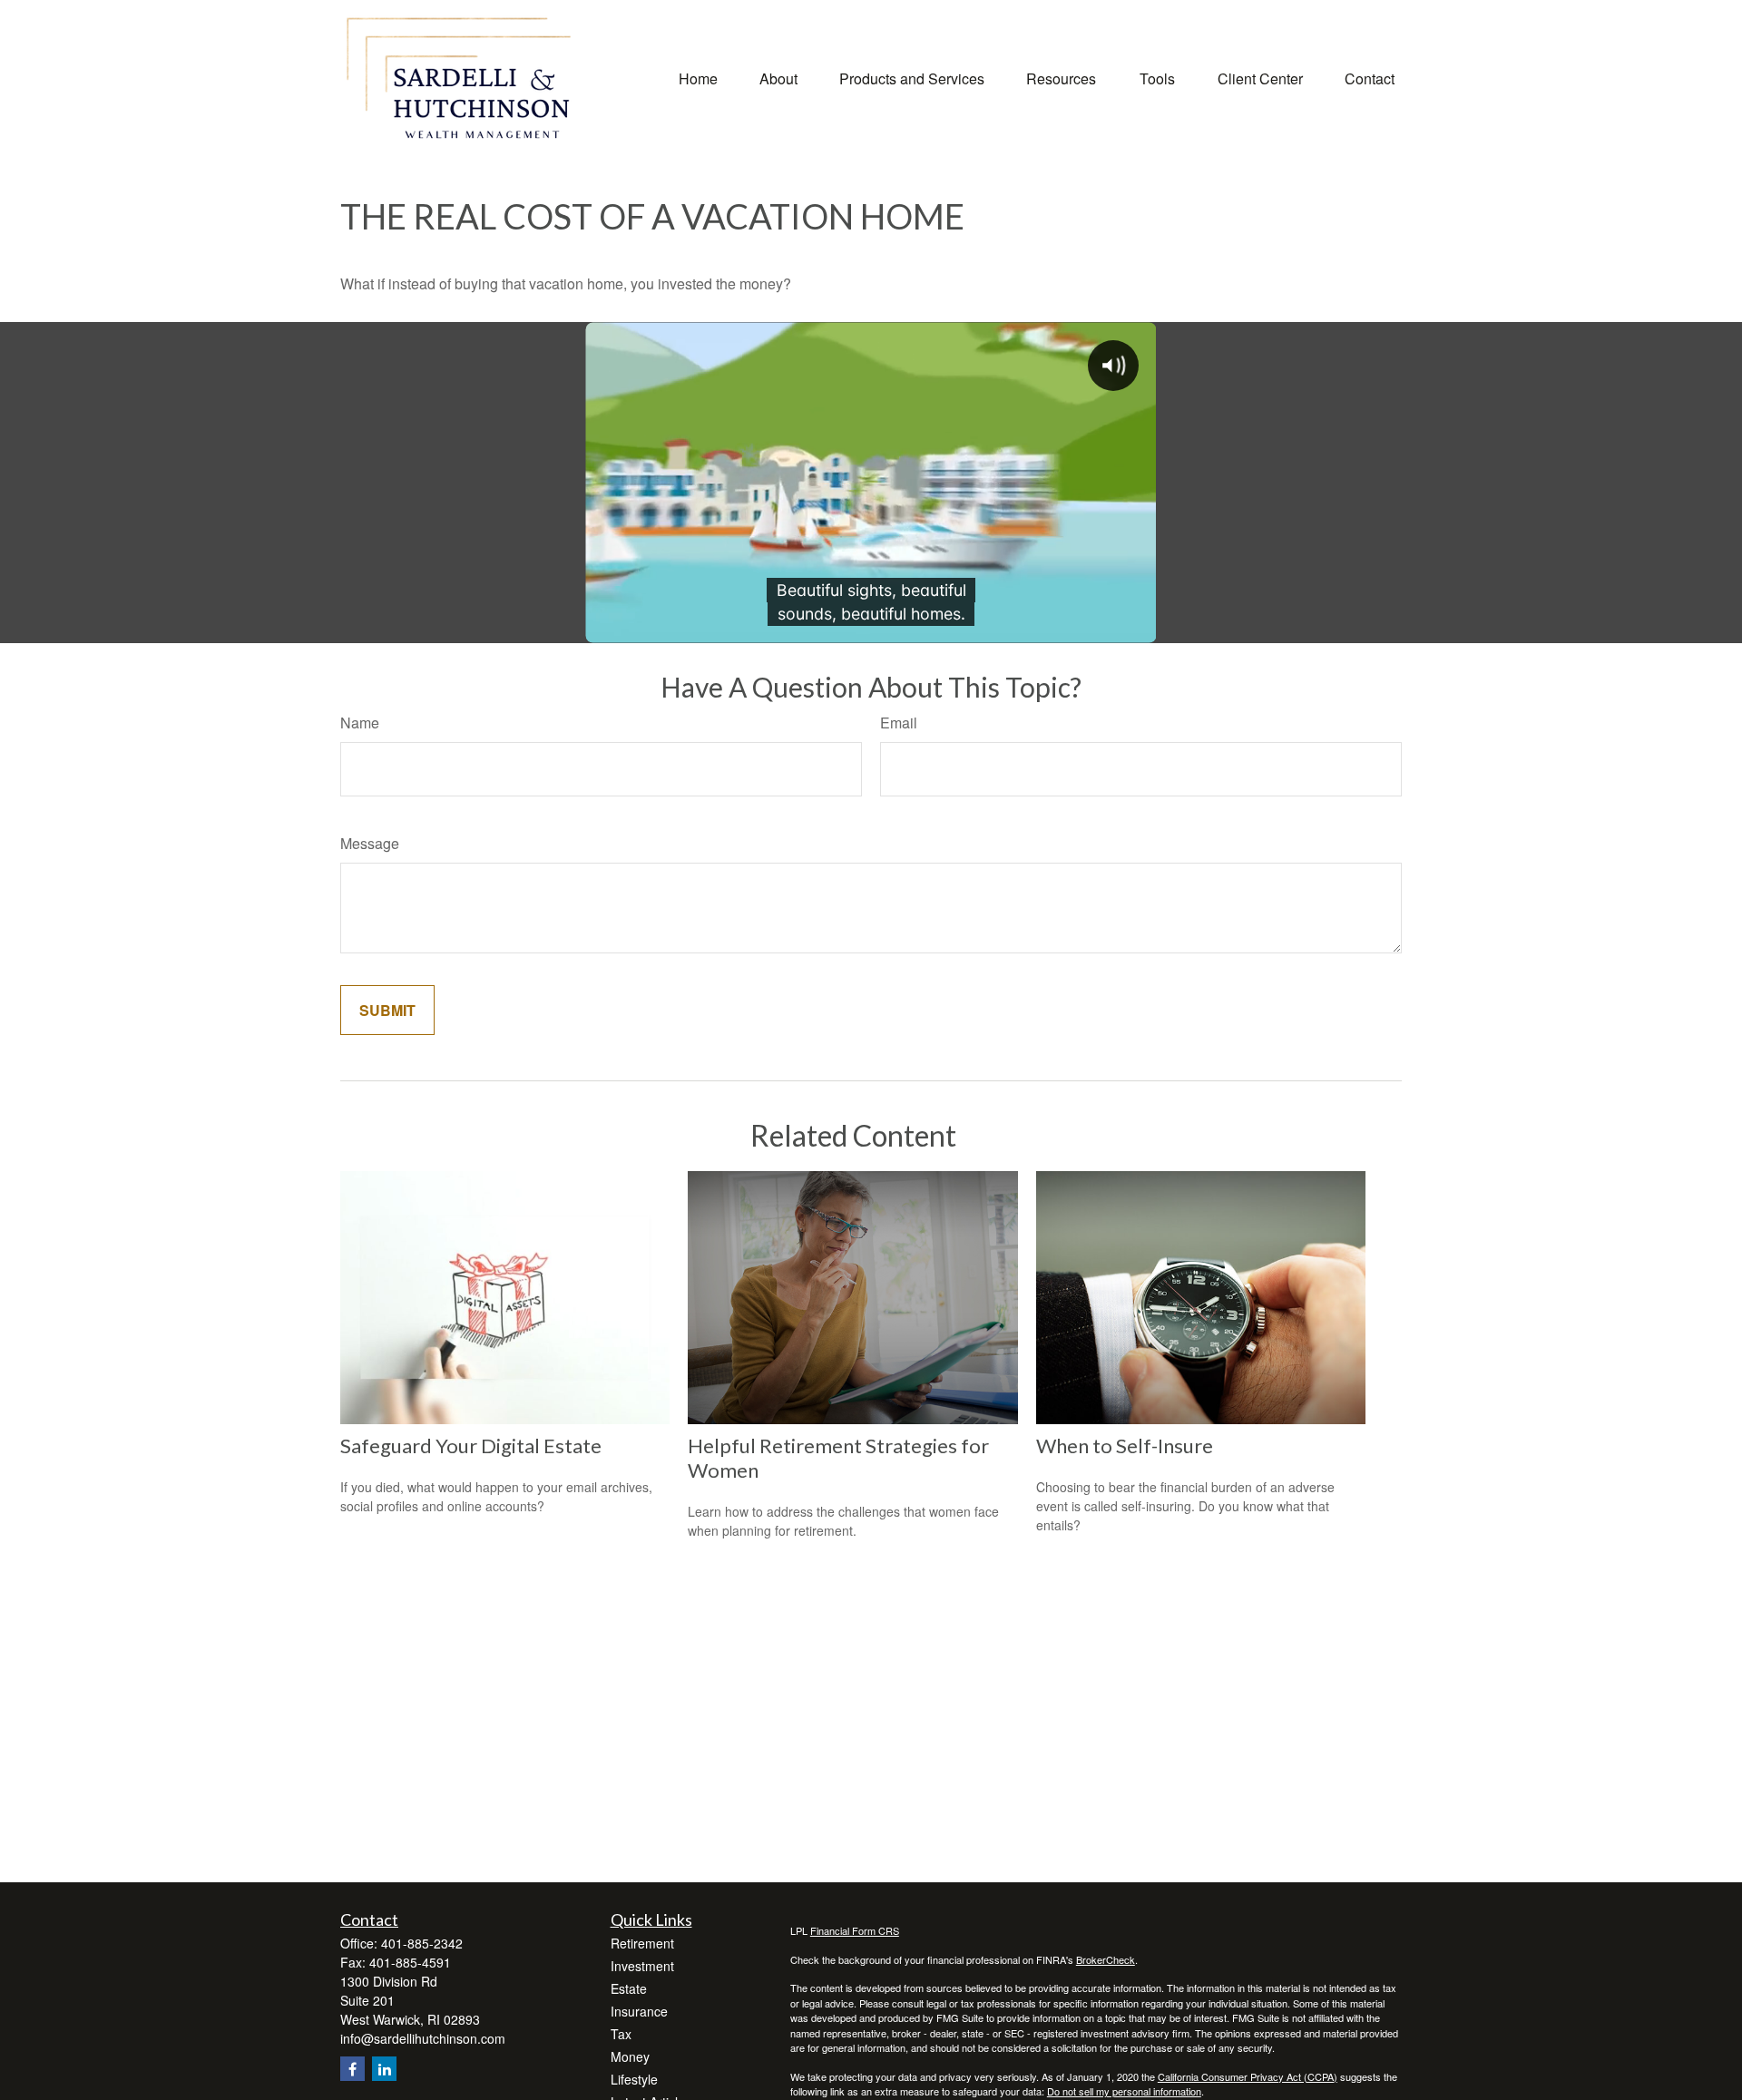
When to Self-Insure (1125, 1446)
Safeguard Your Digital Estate (471, 1446)
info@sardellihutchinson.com (423, 2038)
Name (360, 723)
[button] (698, 77)
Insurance (639, 2011)
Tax (621, 2034)
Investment (642, 1966)
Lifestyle (634, 2079)
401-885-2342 (422, 1943)
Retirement (642, 1943)
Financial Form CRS (855, 1930)
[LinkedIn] (384, 2069)
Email (899, 723)
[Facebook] (352, 2069)
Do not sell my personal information (1124, 2091)
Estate (629, 1988)
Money (630, 2056)
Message (370, 843)
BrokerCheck (1106, 1959)
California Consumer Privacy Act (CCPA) (1248, 2076)
